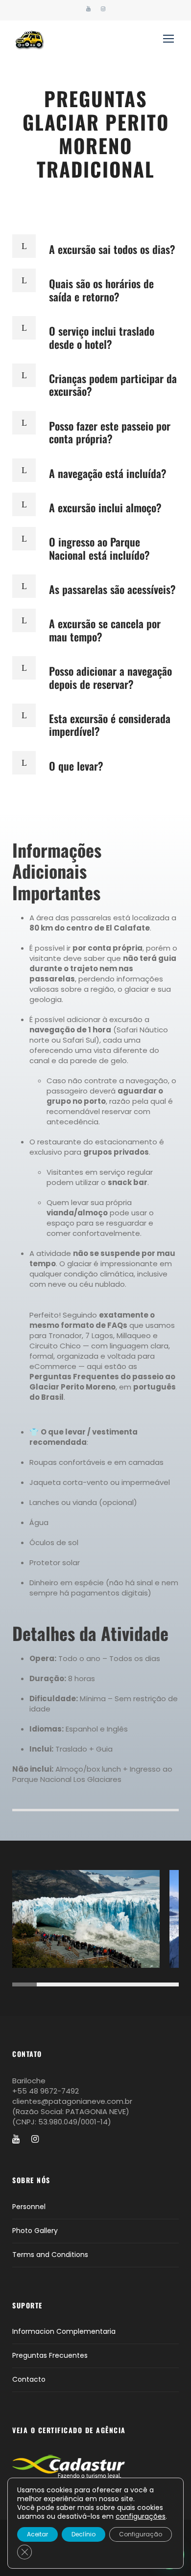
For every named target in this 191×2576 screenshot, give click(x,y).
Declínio (84, 2534)
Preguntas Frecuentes (50, 2355)
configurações (141, 2516)
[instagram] (103, 9)
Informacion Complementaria (64, 2331)
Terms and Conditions (50, 2255)
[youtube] (88, 9)
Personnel (29, 2207)
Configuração (141, 2534)
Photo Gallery (35, 2231)
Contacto (29, 2379)
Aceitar (37, 2534)
